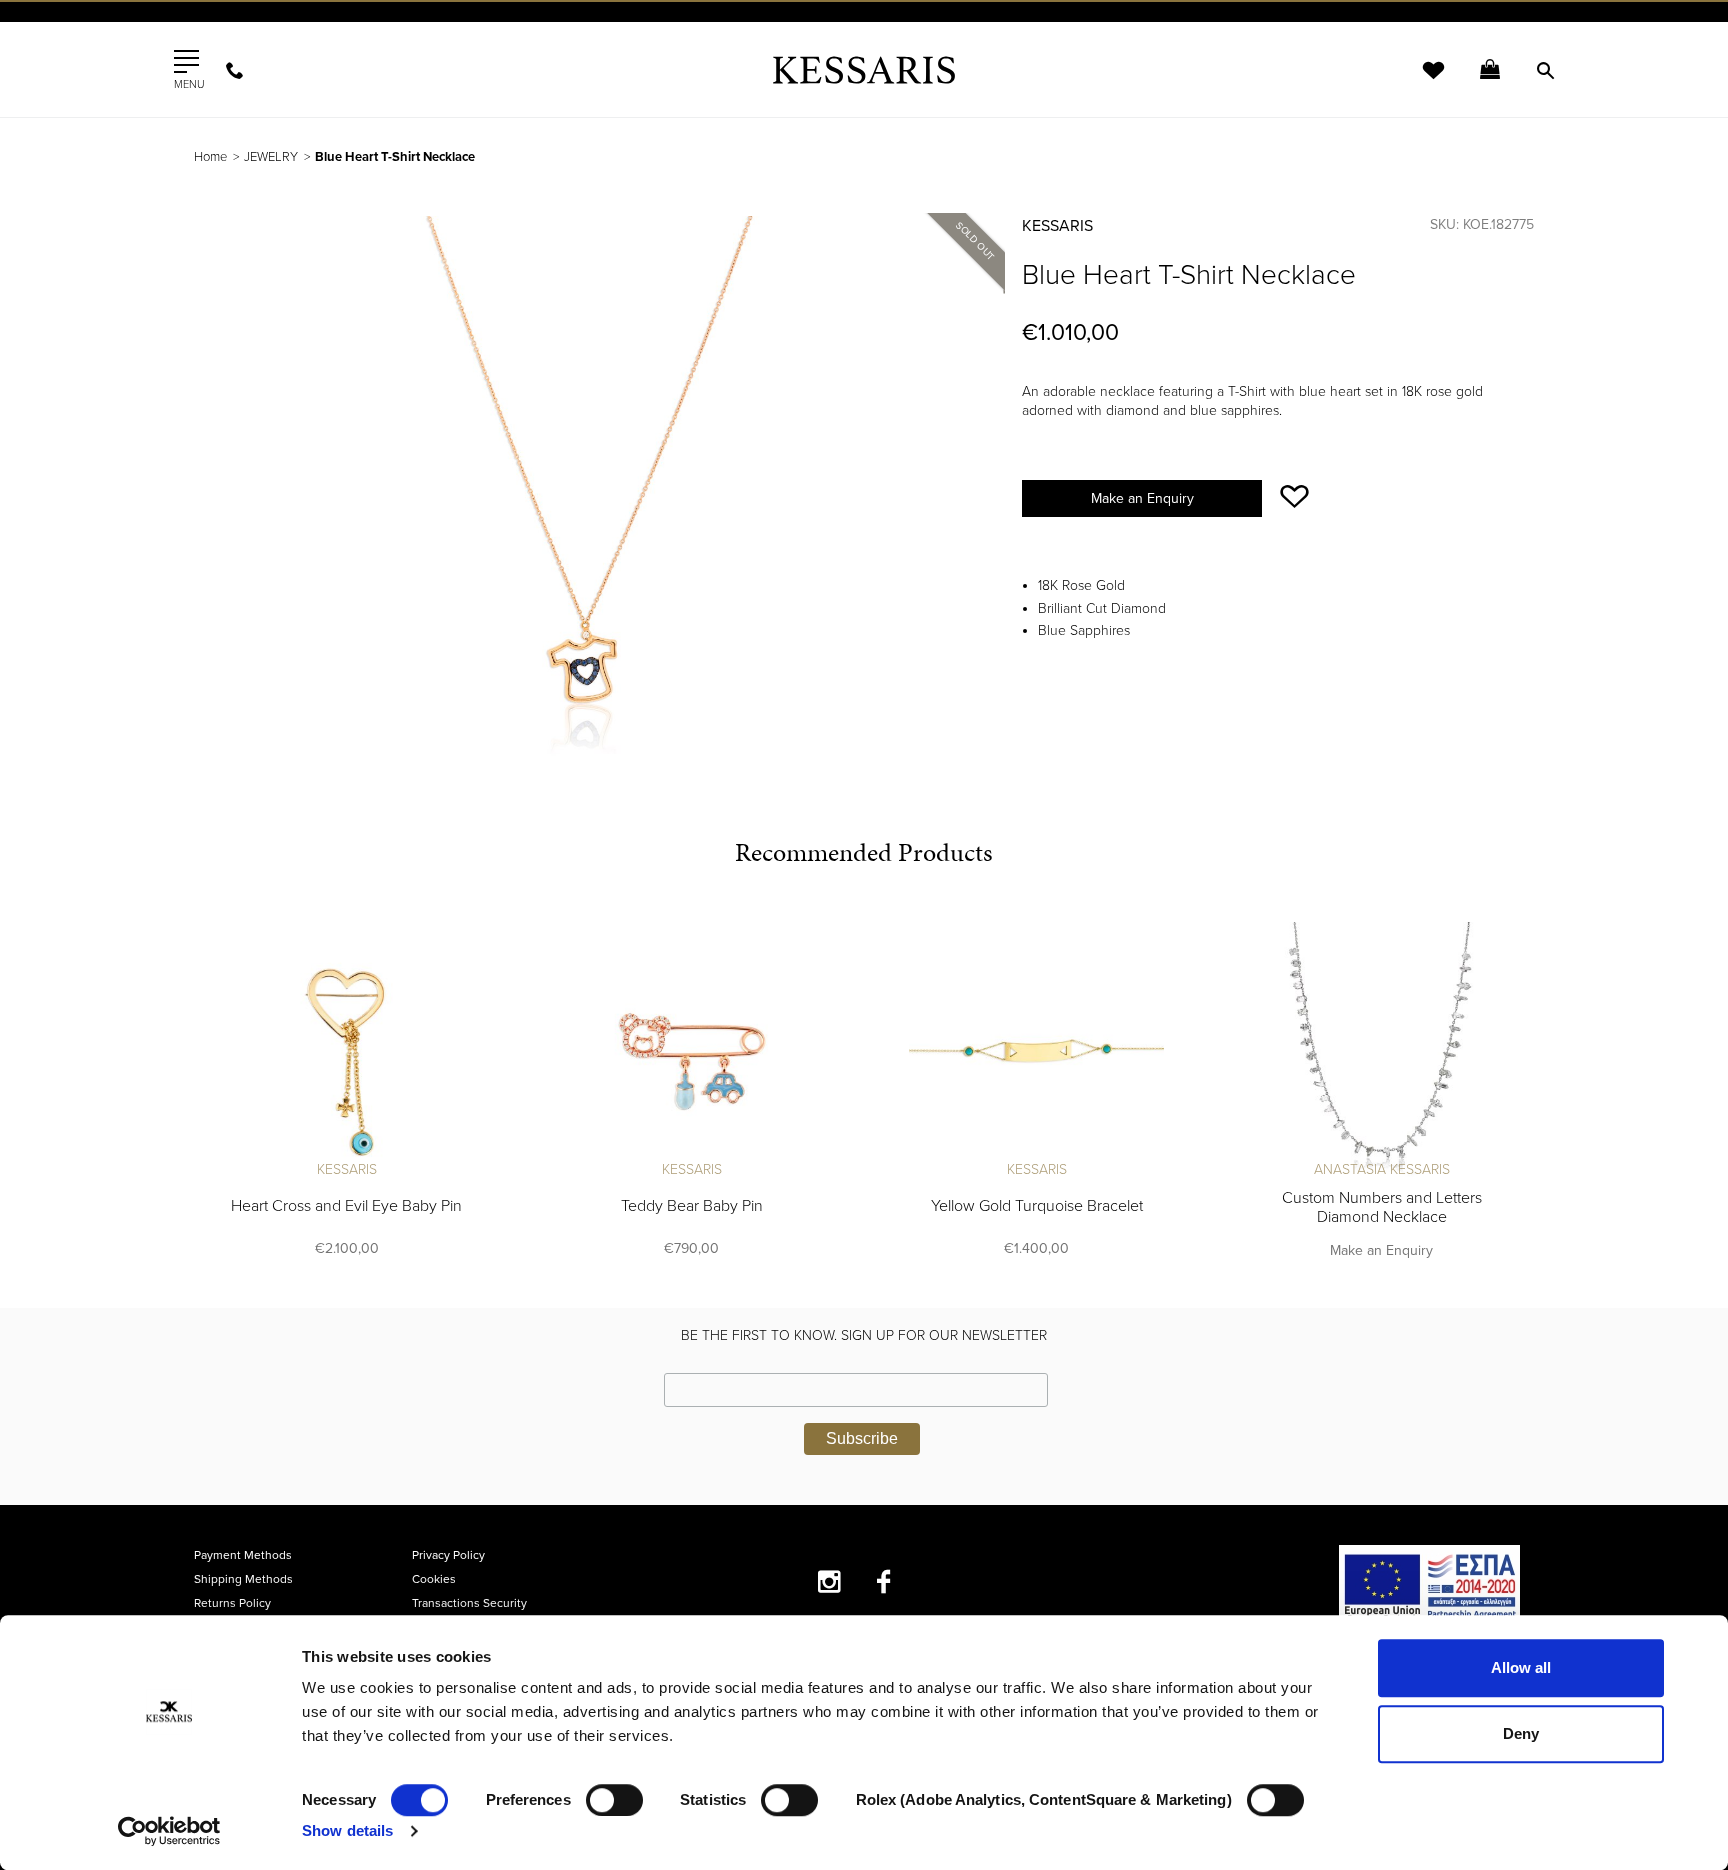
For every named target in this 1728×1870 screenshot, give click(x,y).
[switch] (614, 1800)
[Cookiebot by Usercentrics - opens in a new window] (169, 1831)
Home (210, 157)
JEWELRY (271, 157)
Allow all (1521, 1667)
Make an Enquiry (1142, 498)
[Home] (864, 69)
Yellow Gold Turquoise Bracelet (1037, 1206)
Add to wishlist (1294, 496)
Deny (1521, 1733)
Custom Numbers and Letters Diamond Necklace (1382, 1207)
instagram (829, 1581)
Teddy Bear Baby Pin (692, 1206)
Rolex (1309, 34)
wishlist (1420, 82)
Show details (347, 1830)
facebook (884, 1581)
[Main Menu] (186, 62)
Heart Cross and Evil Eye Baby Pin (346, 1206)
